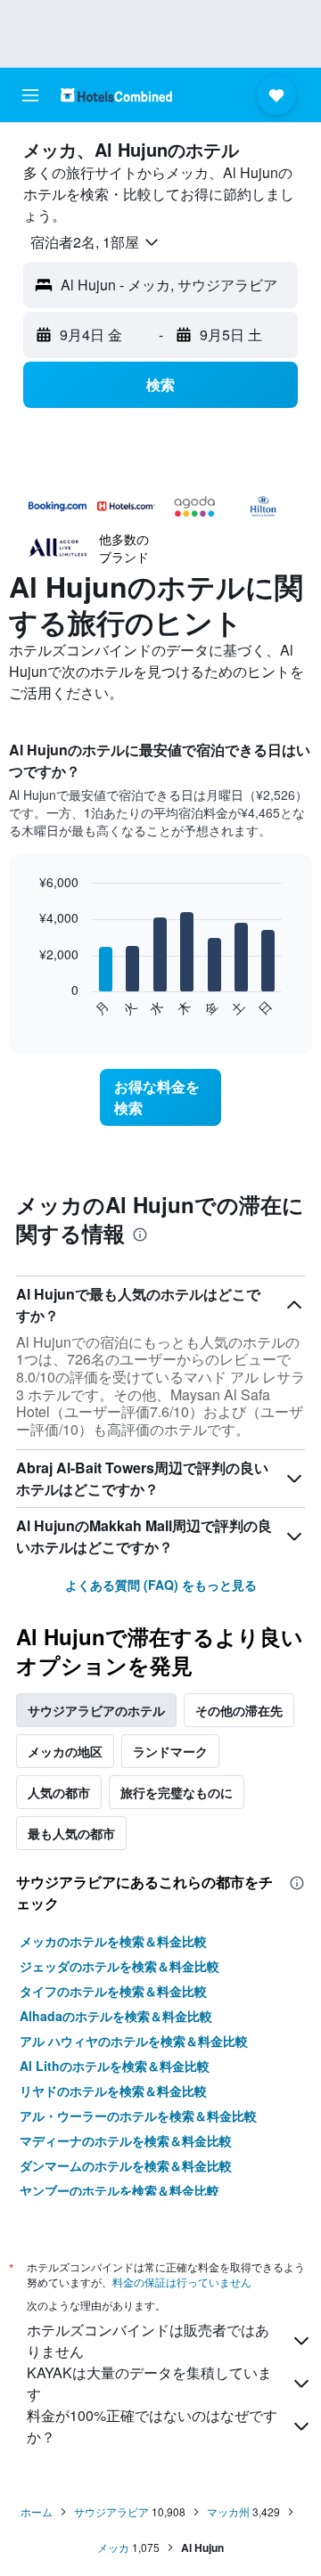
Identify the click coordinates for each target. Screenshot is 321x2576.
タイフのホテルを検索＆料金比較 (113, 1991)
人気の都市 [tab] (59, 1792)
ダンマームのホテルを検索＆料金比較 (126, 2165)
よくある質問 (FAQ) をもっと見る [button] (161, 1585)
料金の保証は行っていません (182, 2282)
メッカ (113, 2547)
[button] (30, 95)
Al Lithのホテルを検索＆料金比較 (115, 2066)
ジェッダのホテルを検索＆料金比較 (119, 1966)
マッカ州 (228, 2511)
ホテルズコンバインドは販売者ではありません (148, 2340)
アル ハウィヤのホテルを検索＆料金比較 (134, 2041)
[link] (160, 1097)
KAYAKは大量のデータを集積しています (149, 2383)
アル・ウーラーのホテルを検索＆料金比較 (138, 2115)
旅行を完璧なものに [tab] (177, 1792)
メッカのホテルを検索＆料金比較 (113, 1941)
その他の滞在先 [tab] (239, 1710)
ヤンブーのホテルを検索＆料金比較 (119, 2190)
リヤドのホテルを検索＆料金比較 (113, 2091)
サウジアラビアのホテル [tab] (96, 1710)
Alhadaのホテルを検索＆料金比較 (116, 2016)
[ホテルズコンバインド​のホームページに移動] (116, 95)
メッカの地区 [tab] (65, 1751)
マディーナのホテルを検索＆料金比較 (126, 2140)
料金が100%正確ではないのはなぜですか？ (152, 2426)
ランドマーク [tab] (170, 1751)
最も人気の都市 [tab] (71, 1833)
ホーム (37, 2511)
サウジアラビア (111, 2511)
